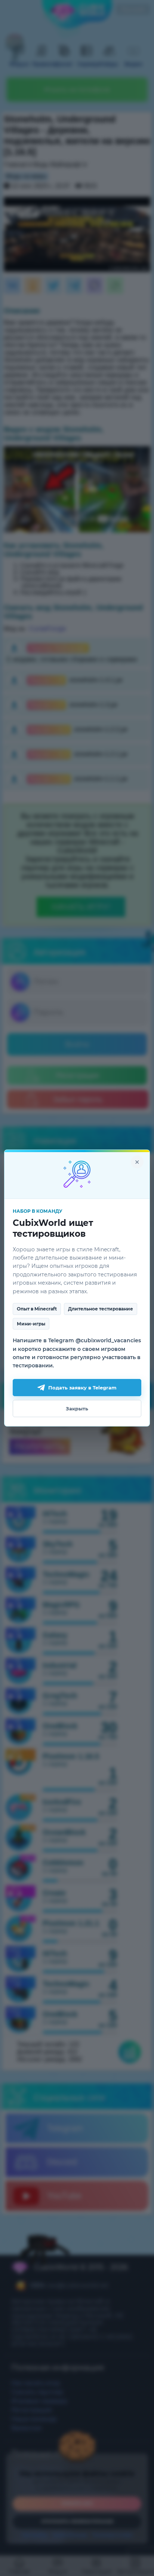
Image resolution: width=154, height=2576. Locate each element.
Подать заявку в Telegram (82, 1388)
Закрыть (77, 1409)
